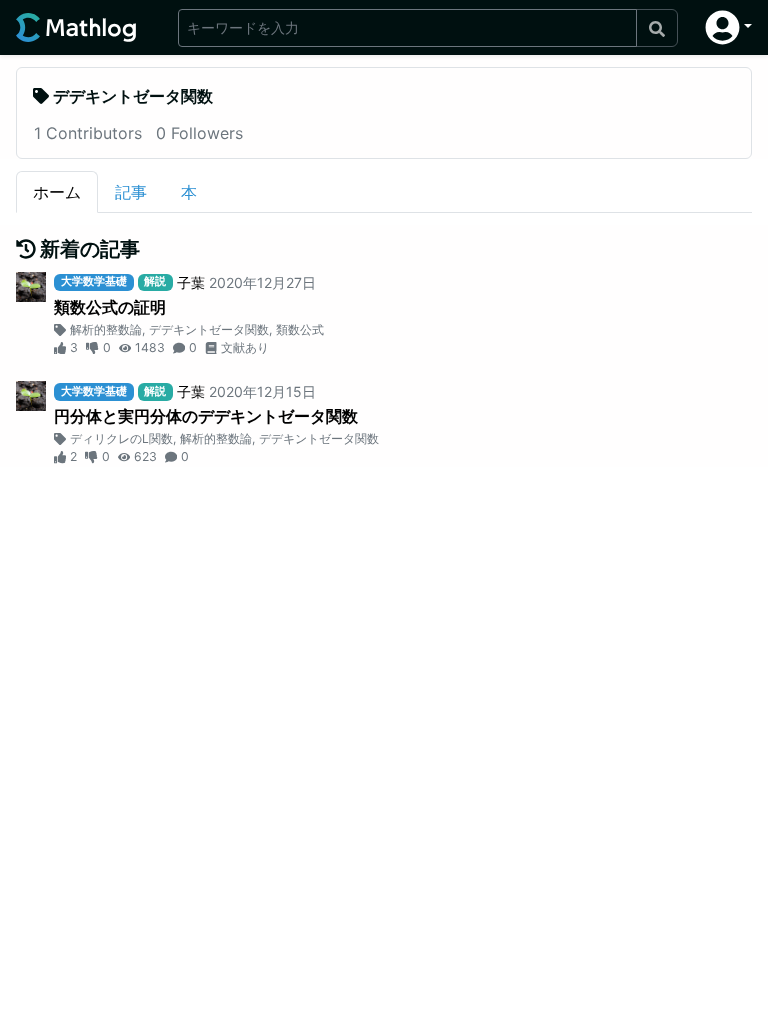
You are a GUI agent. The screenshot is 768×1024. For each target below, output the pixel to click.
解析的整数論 (106, 329)
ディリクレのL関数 (121, 438)
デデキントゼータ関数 (209, 329)
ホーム (57, 192)
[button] (728, 27)
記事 (131, 192)
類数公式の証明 (110, 307)
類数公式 (300, 329)
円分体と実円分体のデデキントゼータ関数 (206, 416)
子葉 (191, 282)
